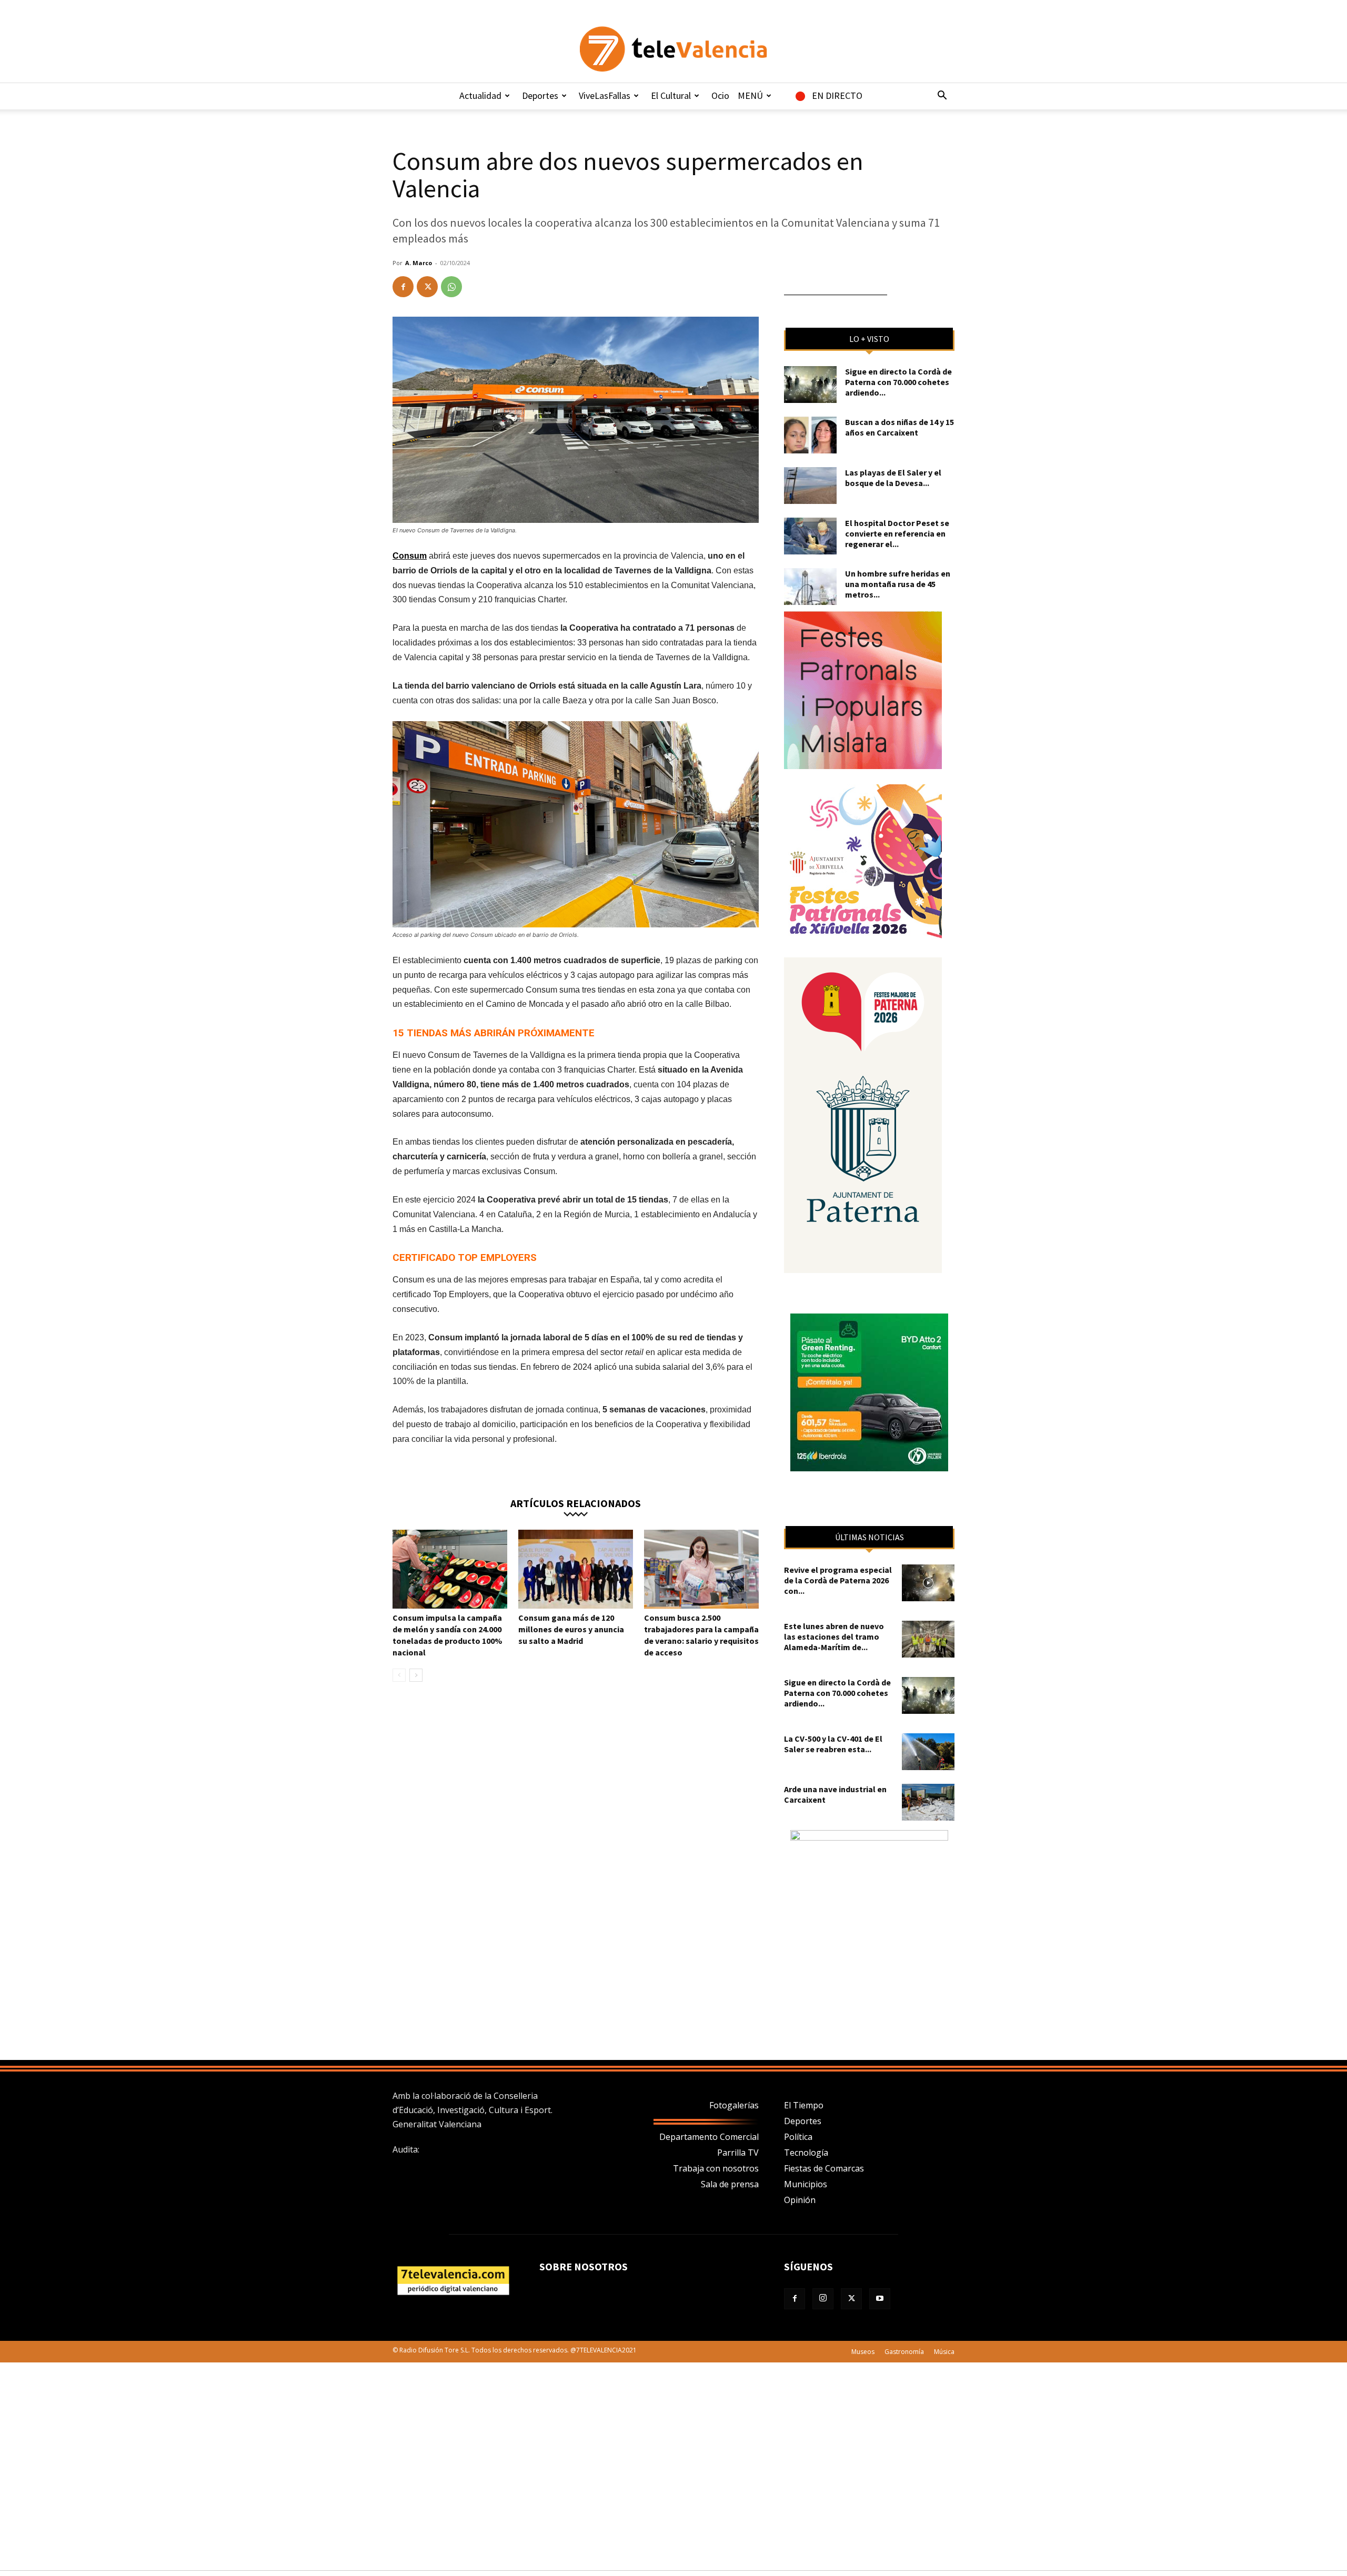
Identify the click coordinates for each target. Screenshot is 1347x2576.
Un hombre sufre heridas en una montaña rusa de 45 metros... (898, 584)
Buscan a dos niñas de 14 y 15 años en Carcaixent (899, 427)
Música (944, 2352)
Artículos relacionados (576, 1503)
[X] (427, 287)
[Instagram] (823, 2299)
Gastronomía (904, 2352)
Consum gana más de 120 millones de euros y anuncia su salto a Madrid (571, 1629)
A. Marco (419, 263)
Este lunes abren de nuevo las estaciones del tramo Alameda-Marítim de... (834, 1636)
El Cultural (671, 95)
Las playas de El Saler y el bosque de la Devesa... (893, 478)
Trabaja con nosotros (716, 2168)
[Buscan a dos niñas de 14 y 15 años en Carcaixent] (810, 435)
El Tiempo (804, 2105)
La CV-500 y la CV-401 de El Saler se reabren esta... (833, 1744)
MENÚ (750, 95)
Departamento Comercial (709, 2137)
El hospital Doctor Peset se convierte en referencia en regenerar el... (897, 533)
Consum (410, 556)
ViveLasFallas (605, 95)
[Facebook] (403, 287)
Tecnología (806, 2153)
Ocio (720, 95)
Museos (863, 2352)
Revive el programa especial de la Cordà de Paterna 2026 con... (838, 1580)
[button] (942, 96)
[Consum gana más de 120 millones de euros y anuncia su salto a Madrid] (576, 1569)
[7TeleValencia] (673, 49)
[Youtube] (880, 2299)
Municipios (806, 2184)
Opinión (800, 2200)
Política (798, 2137)
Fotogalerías (734, 2105)
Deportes (540, 95)
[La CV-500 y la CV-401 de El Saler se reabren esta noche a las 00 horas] (928, 1752)
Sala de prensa (730, 2184)
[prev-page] (399, 1675)
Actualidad (480, 95)
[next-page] (416, 1675)
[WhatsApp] (451, 287)
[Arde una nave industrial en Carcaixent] (928, 1802)
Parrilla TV (738, 2153)
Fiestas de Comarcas (824, 2168)
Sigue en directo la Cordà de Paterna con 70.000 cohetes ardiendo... (898, 382)
